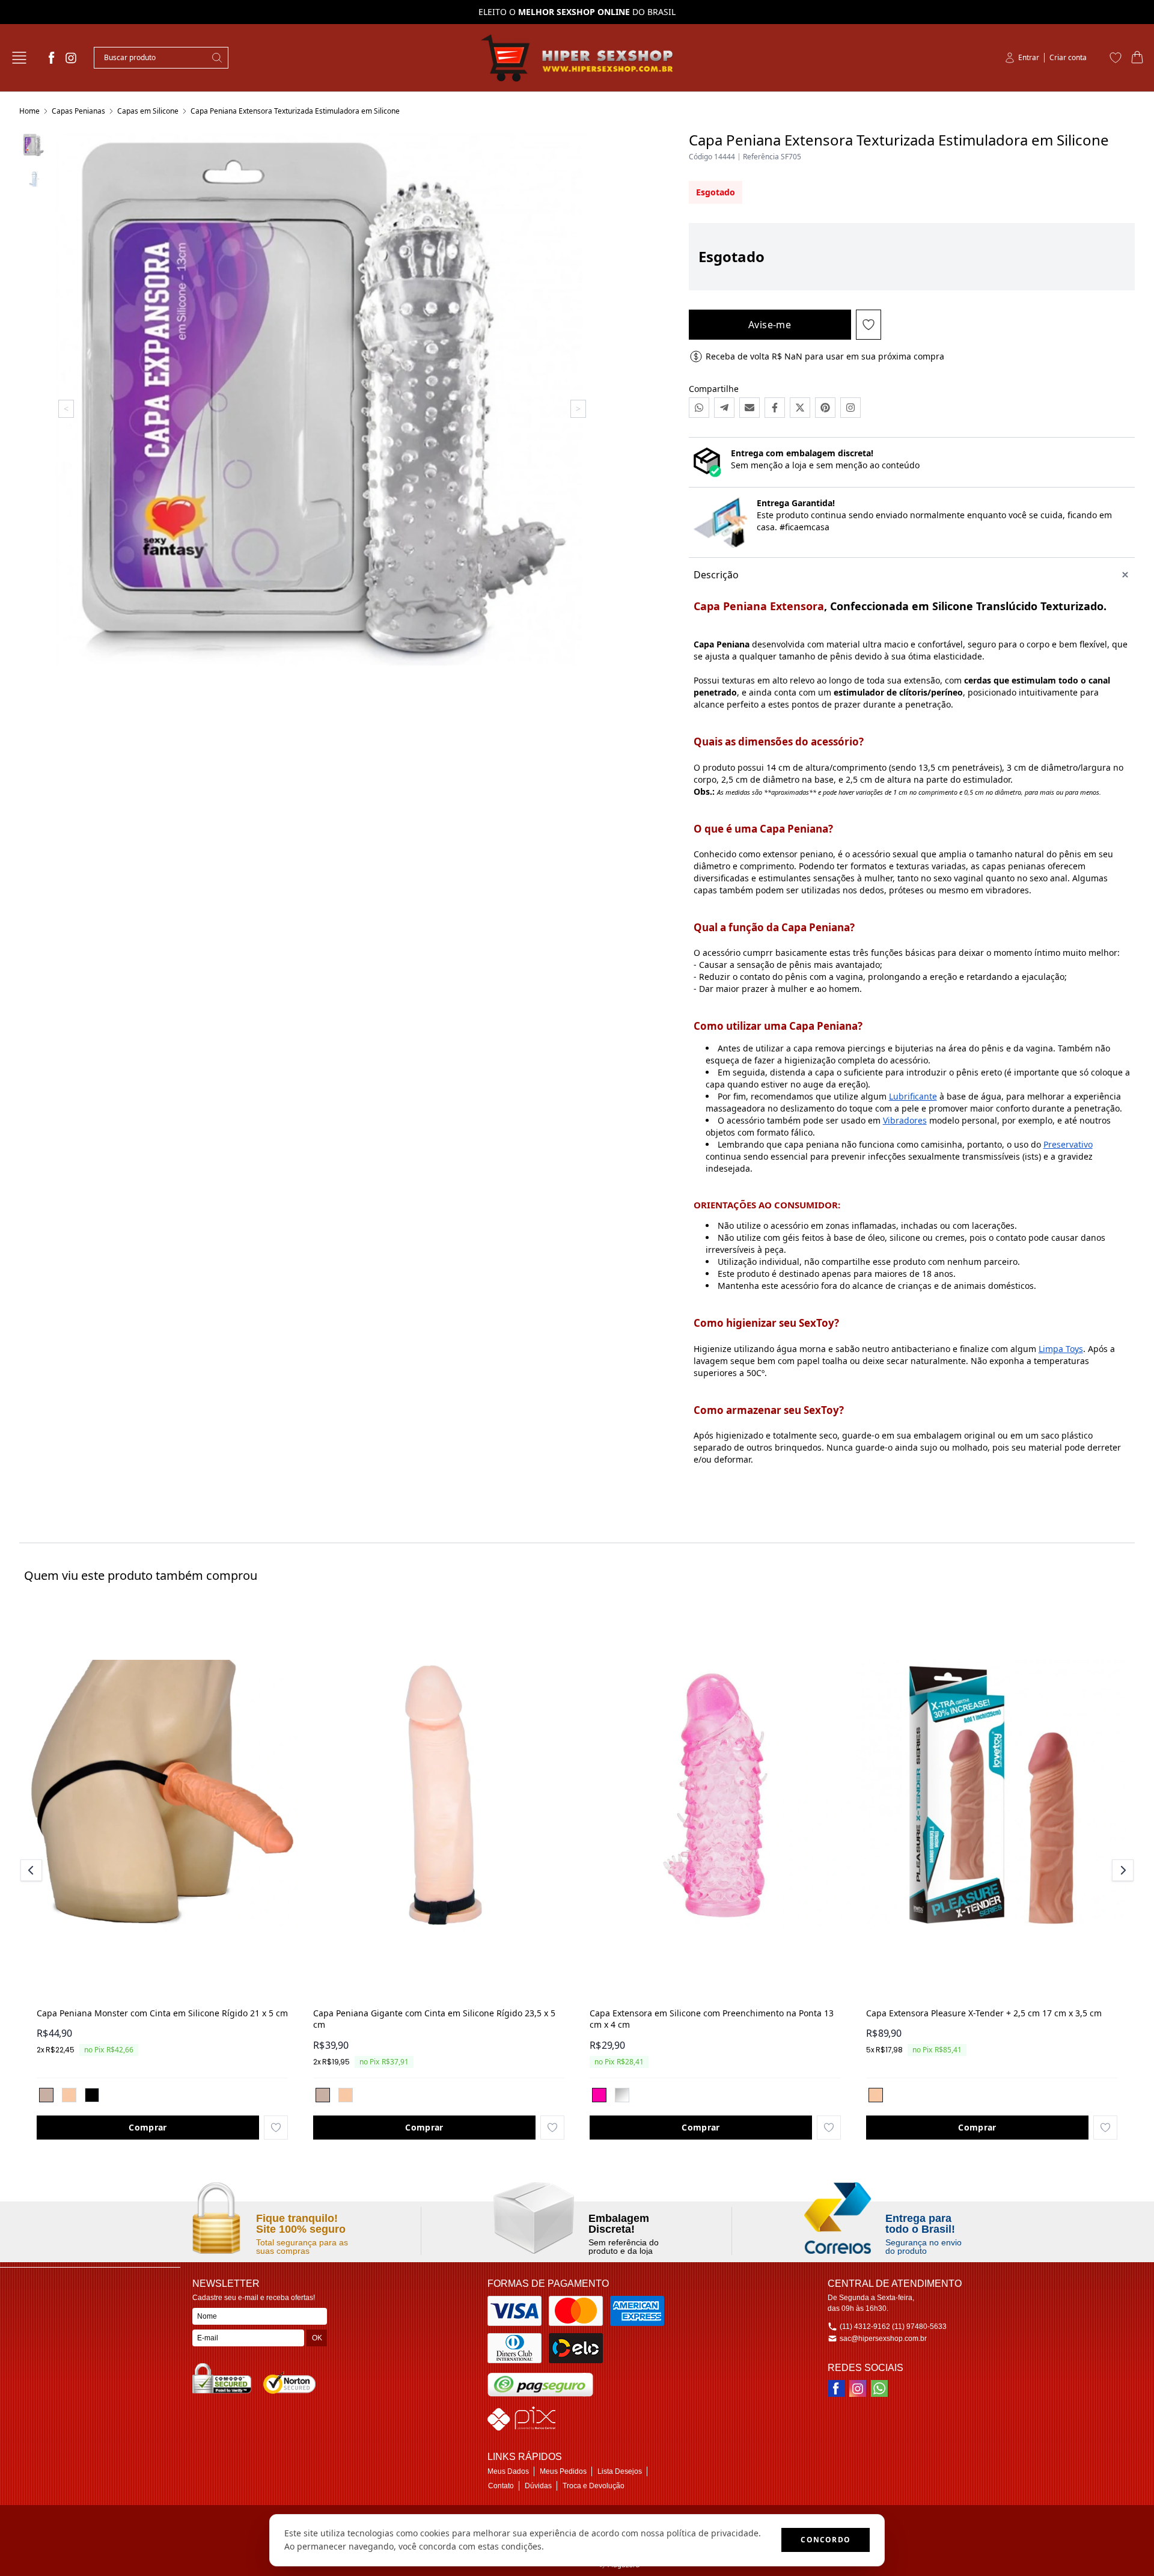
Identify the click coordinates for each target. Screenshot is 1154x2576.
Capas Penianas (78, 111)
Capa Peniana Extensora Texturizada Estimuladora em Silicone (295, 111)
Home (29, 111)
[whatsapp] (879, 2388)
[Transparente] (622, 2095)
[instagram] (71, 58)
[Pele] (69, 2095)
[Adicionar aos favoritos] (276, 2128)
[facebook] (52, 58)
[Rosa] (599, 2095)
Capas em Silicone (148, 111)
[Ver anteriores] (33, 1870)
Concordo (826, 2540)
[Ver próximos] (1121, 1870)
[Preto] (92, 2095)
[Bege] (46, 2095)
